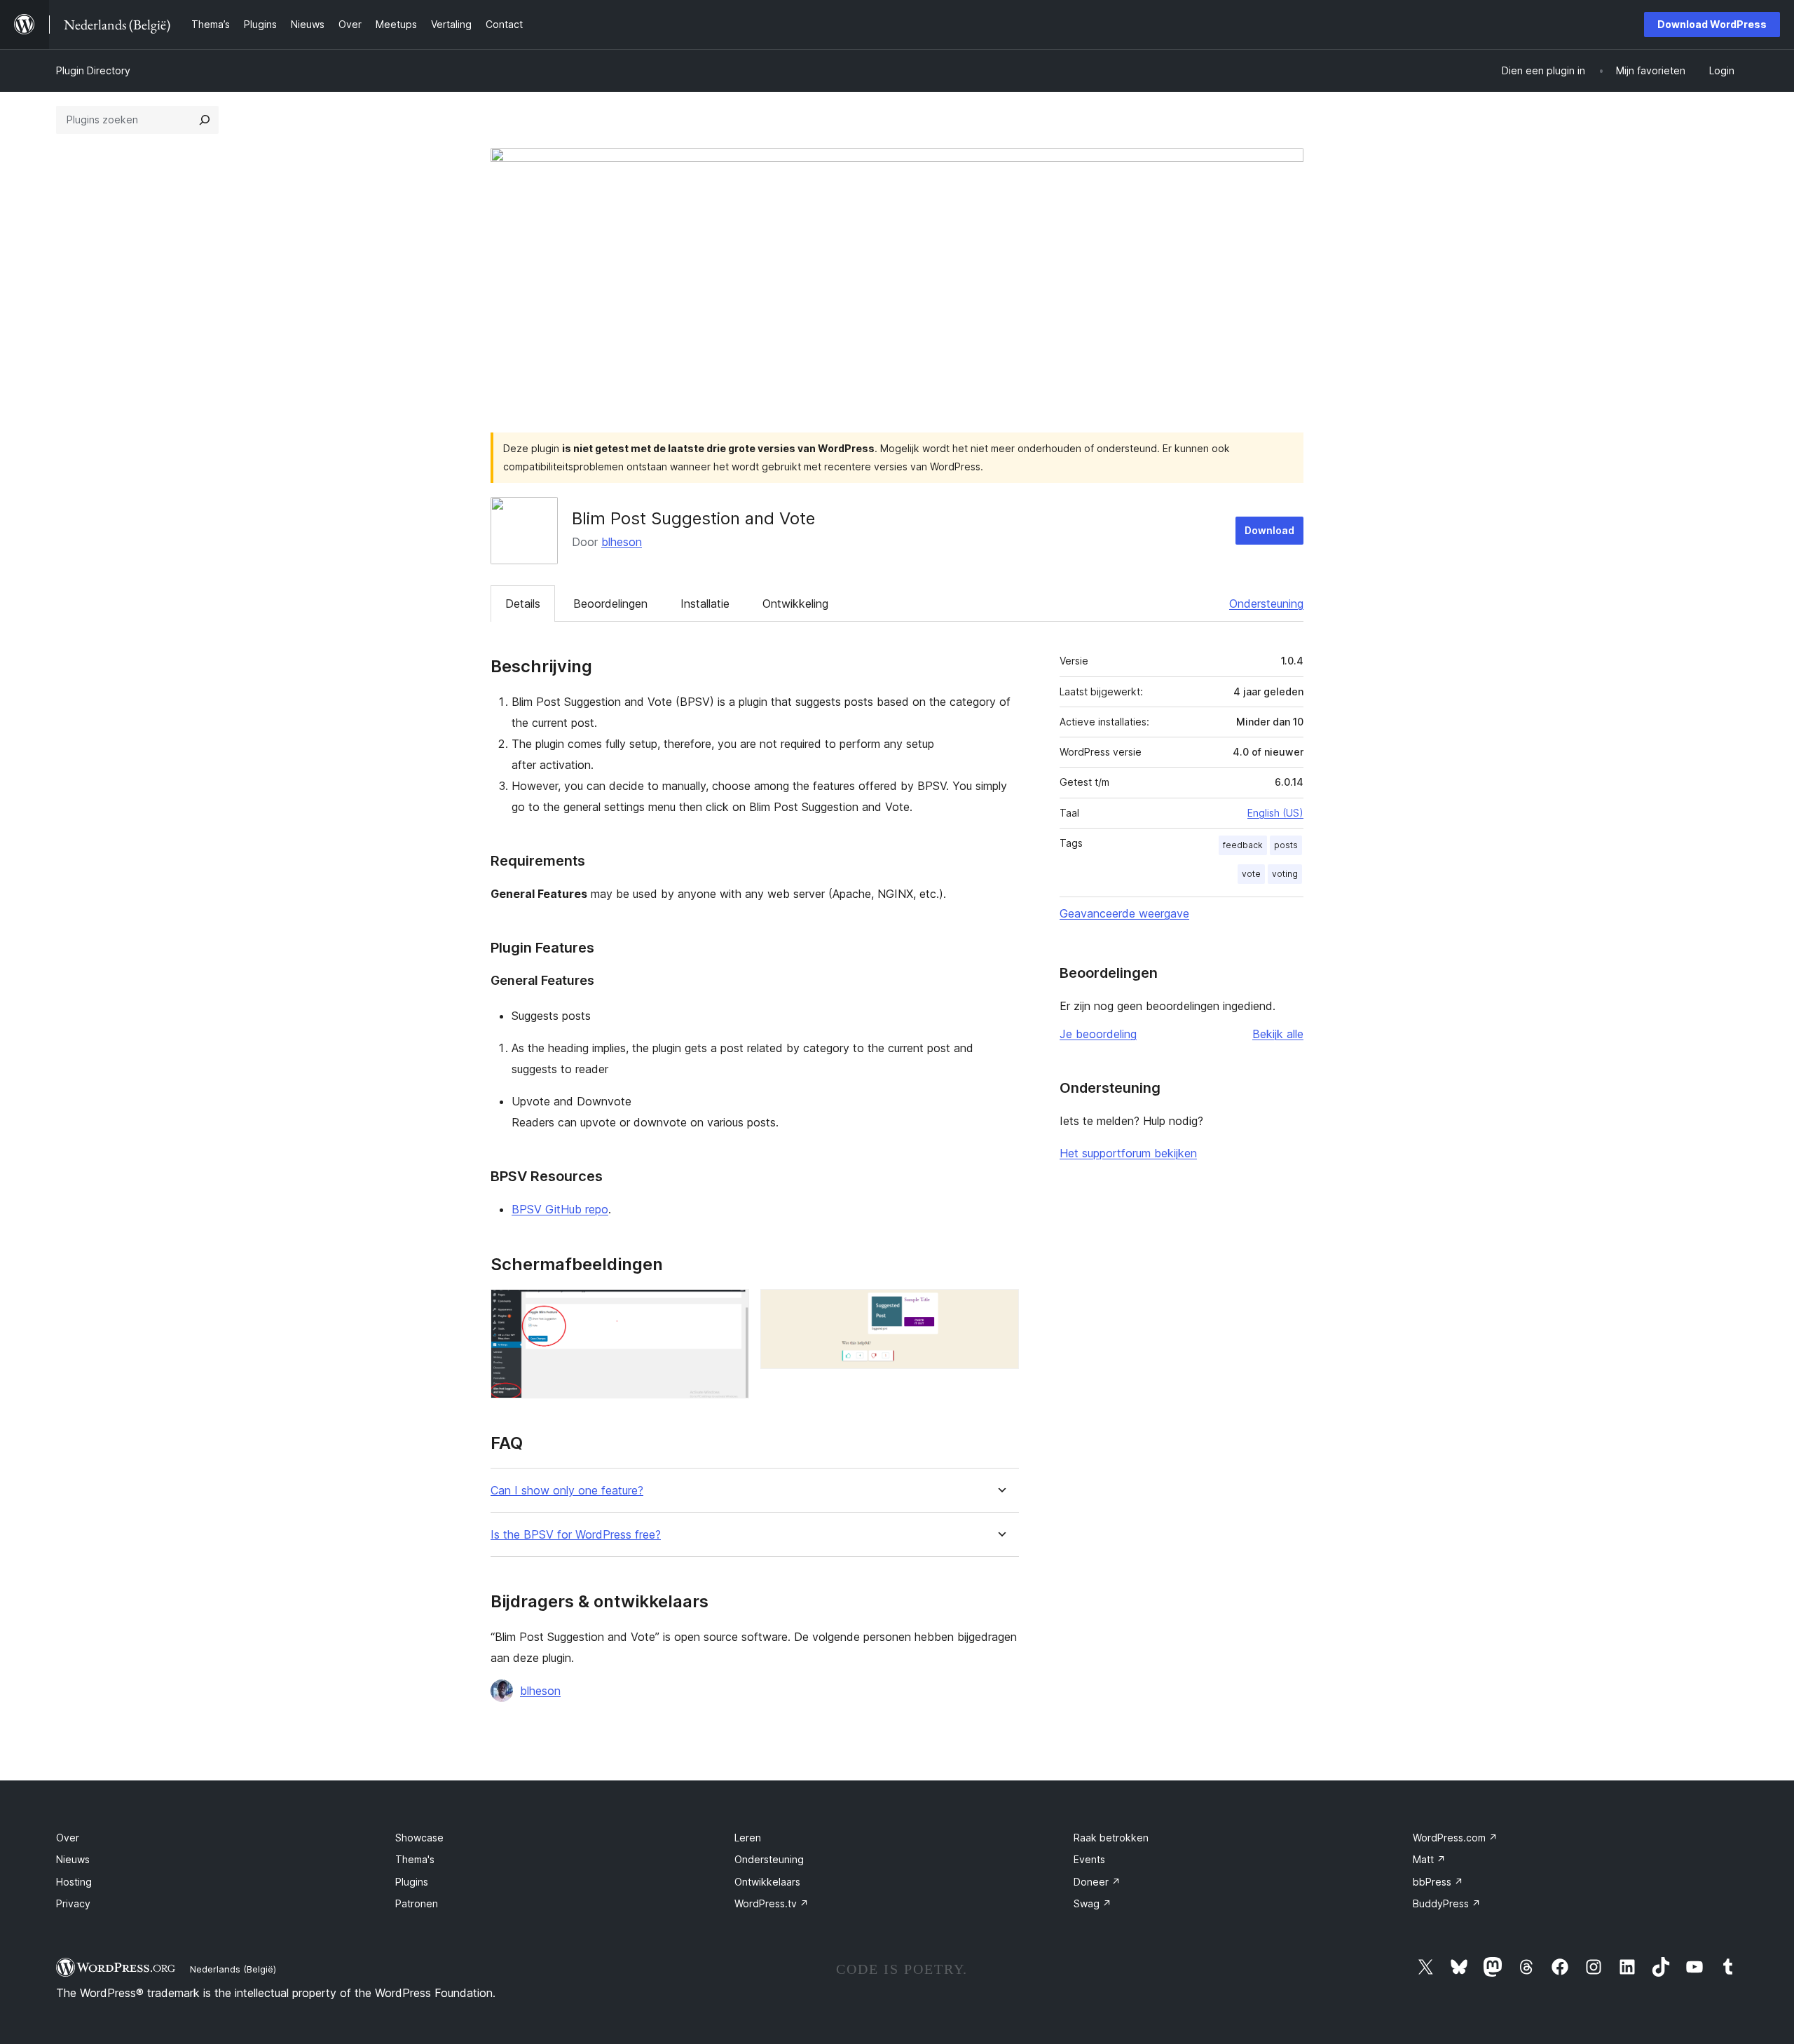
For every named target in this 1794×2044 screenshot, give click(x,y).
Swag (1093, 1903)
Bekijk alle (1278, 1034)
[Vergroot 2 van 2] (1000, 1308)
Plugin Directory (93, 70)
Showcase (419, 1838)
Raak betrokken (1111, 1838)
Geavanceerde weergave (1124, 913)
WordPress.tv (772, 1903)
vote (1251, 874)
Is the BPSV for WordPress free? (576, 1535)
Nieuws (73, 1859)
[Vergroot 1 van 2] (730, 1308)
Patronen (417, 1903)
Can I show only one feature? (567, 1491)
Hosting (74, 1882)
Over (68, 1838)
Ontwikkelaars (767, 1882)
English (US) (1275, 813)
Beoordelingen (610, 604)
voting (1285, 874)
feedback (1243, 845)
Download (1269, 530)
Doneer (1097, 1882)
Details (523, 604)
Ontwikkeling (795, 604)
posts (1286, 845)
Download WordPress (1712, 24)
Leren (748, 1838)
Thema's (415, 1859)
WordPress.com (1455, 1838)
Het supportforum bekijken (1128, 1153)
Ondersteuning (1266, 604)
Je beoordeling (1098, 1034)
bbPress (1438, 1882)
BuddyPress (1447, 1903)
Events (1089, 1859)
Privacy (73, 1903)
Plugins (412, 1882)
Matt (1429, 1859)
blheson (622, 542)
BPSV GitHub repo (560, 1209)
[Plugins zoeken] (205, 120)
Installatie (705, 604)
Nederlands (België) (233, 1969)
